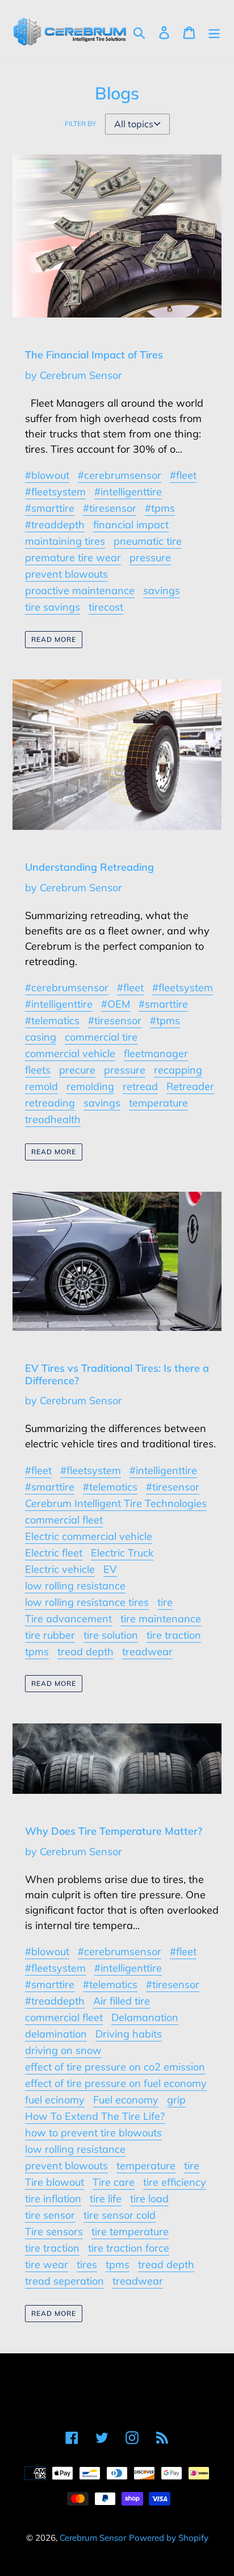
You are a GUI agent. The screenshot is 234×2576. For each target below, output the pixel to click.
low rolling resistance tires (87, 1602)
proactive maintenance (80, 590)
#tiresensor (110, 508)
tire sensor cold (120, 2215)
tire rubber (50, 1635)
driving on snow (63, 2050)
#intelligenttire (128, 492)
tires (87, 2264)
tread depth (85, 1652)
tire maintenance (161, 1619)
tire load (149, 2199)
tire (165, 1602)
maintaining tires (65, 541)
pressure (150, 558)
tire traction (174, 1635)
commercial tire (101, 1037)
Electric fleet (54, 1553)
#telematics (52, 1020)
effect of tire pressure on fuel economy (116, 2083)
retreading (50, 1103)
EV (110, 1569)
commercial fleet (64, 1520)
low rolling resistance (75, 1586)
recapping (178, 1070)
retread (140, 1086)
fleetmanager (156, 1053)
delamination (56, 2034)
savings (162, 590)
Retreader (190, 1086)
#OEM (116, 1004)
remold (41, 1086)
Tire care (114, 2182)
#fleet (183, 475)
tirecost (106, 607)
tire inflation (53, 2199)
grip (176, 2100)
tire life (106, 2199)
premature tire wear (73, 558)
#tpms (160, 508)
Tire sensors (54, 2231)
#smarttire (50, 508)
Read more (54, 639)
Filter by (80, 124)
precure (77, 1070)
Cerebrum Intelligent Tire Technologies (116, 1503)
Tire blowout (55, 2182)
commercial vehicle (70, 1053)
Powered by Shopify (169, 2538)
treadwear (147, 1652)
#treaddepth (55, 525)
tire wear (47, 2264)
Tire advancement (68, 1619)
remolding (90, 1086)
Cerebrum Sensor (93, 2538)
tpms (37, 1652)
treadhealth (53, 1119)
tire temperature (130, 2231)
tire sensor (50, 2215)
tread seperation (64, 2281)
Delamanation (145, 2017)
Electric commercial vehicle (89, 1536)
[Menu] (214, 32)
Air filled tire (122, 2001)
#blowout (47, 475)
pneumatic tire (148, 541)
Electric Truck (122, 1553)
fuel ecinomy (55, 2100)
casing (41, 1037)
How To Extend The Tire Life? (95, 2116)
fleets (38, 1070)
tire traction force (129, 2248)
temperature (158, 1103)
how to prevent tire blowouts (93, 2133)
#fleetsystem (55, 492)
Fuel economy (126, 2100)
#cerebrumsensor (120, 475)
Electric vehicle (60, 1569)
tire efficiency (175, 2182)
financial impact (131, 525)
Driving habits (129, 2034)
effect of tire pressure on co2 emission (115, 2067)
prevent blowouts (66, 574)
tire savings (53, 607)
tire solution (111, 1635)
